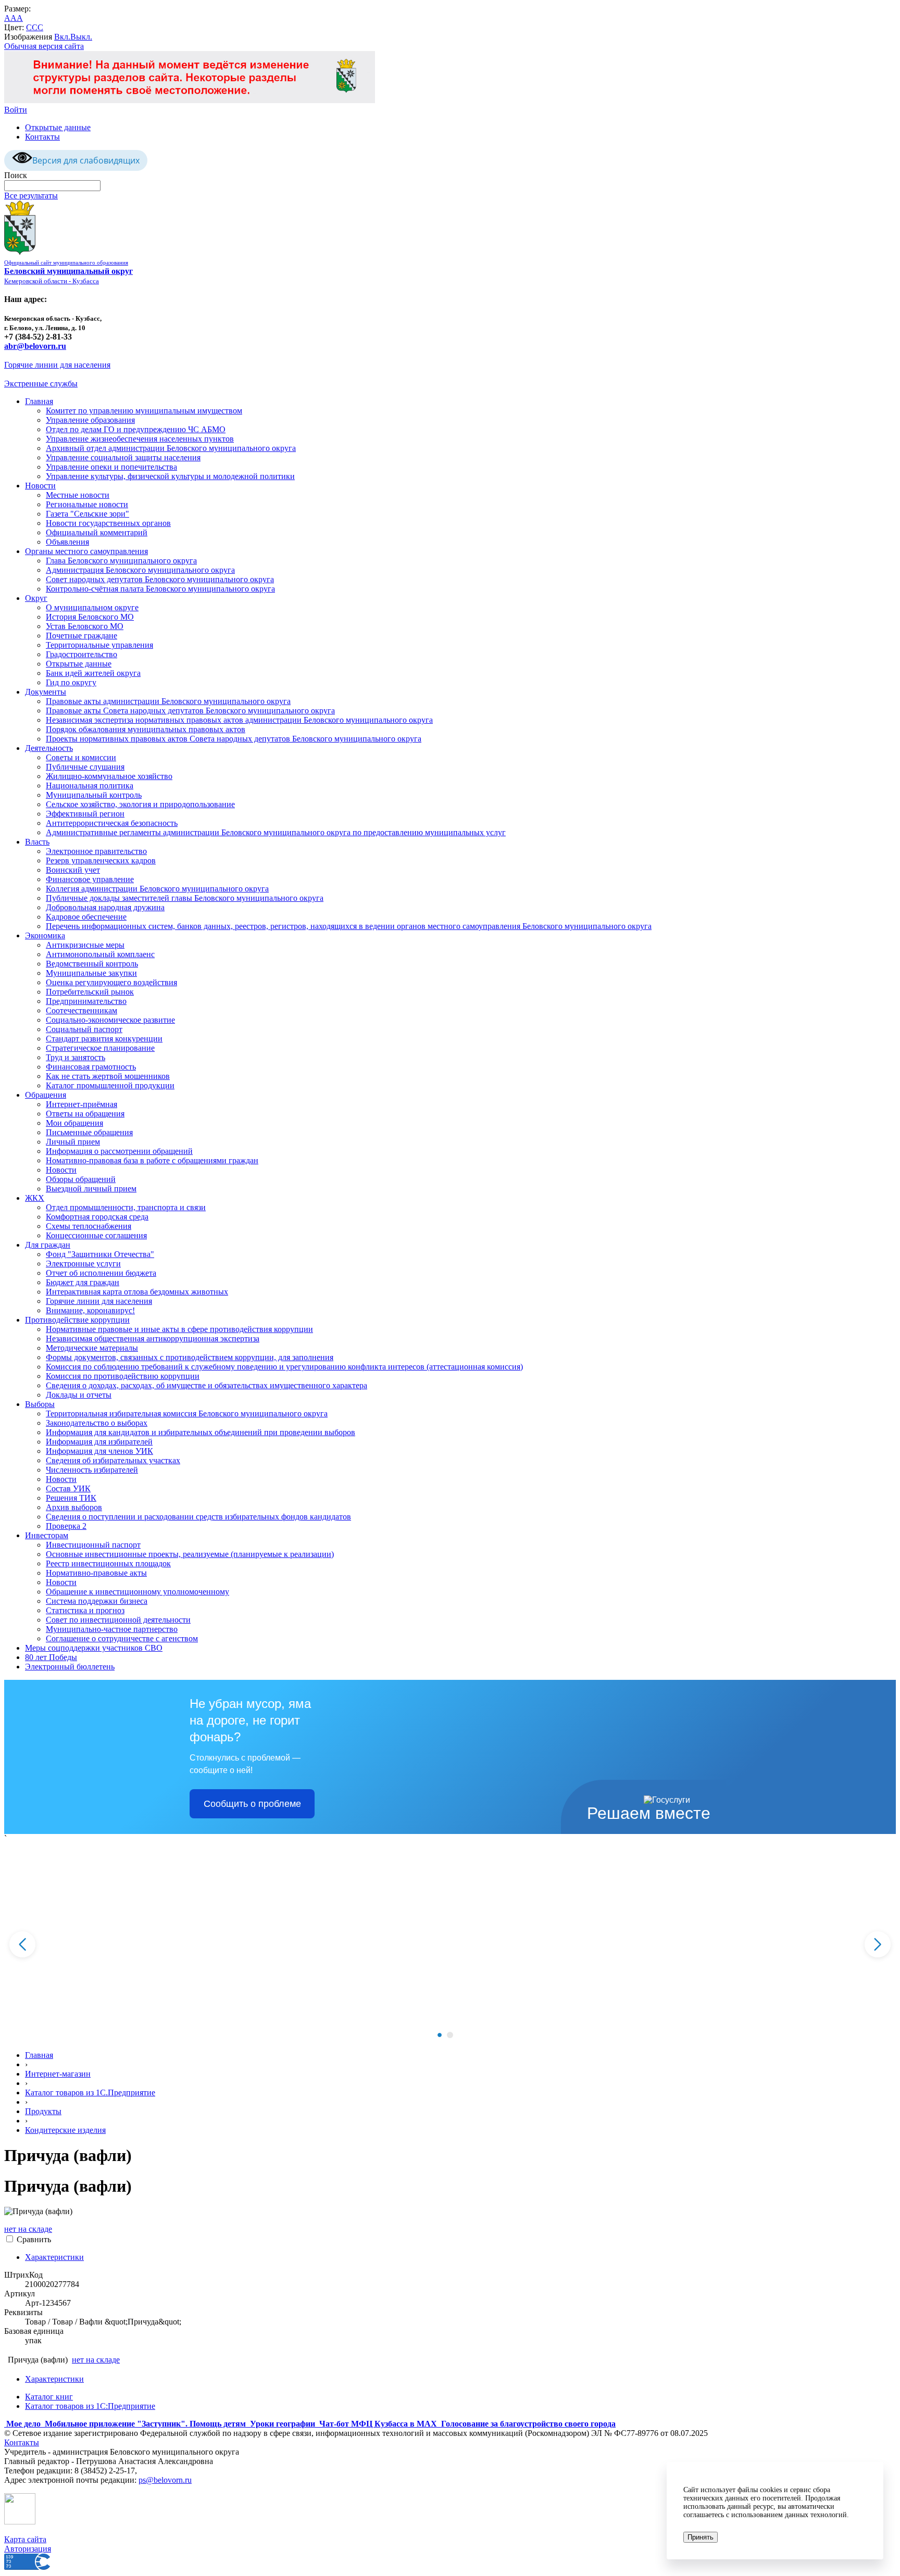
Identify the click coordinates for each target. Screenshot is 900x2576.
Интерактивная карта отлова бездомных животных (137, 1292)
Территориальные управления (99, 645)
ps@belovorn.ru (165, 2480)
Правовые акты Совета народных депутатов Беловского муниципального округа (190, 711)
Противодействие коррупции (77, 1320)
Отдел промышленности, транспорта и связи (126, 1207)
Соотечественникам (82, 1010)
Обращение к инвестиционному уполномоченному (137, 1592)
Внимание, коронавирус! (90, 1310)
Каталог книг (49, 2397)
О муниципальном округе (92, 607)
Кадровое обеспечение (86, 917)
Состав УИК (68, 1488)
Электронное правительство (96, 851)
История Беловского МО (90, 617)
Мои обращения (74, 1123)
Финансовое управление (90, 879)
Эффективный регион (85, 814)
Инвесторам (47, 1535)
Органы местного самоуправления (86, 551)
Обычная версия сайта (44, 46)
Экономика (45, 935)
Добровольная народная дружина (105, 907)
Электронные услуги (83, 1264)
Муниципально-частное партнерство (112, 1629)
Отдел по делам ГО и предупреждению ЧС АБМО (136, 429)
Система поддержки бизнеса (97, 1601)
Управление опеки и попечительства (111, 467)
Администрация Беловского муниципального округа (140, 570)
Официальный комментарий (97, 532)
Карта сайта (25, 2539)
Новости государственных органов (108, 523)
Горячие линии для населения (57, 365)
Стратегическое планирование (100, 1048)
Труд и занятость (76, 1057)
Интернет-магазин (58, 2074)
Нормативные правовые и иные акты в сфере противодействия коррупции (179, 1329)
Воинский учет (73, 870)
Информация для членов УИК (99, 1451)
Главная (39, 401)
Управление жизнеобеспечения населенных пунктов (140, 439)
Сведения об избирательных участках (113, 1460)
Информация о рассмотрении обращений (119, 1151)
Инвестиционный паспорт (93, 1545)
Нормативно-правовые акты (96, 1573)
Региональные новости (87, 504)
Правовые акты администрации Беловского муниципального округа (168, 701)
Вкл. (62, 37)
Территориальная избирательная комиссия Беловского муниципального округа (187, 1413)
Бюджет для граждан (83, 1282)
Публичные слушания (85, 767)
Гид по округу (71, 682)
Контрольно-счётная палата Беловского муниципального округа (160, 589)
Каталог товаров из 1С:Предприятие (90, 2406)
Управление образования (90, 420)
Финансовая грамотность (91, 1067)
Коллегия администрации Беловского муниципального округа (157, 889)
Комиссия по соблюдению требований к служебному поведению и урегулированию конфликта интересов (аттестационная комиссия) (284, 1367)
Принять (701, 2537)
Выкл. (81, 37)
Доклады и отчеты (79, 1395)
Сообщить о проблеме (252, 1804)
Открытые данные (58, 127)
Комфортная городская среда (97, 1217)
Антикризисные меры (85, 945)
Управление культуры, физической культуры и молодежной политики (170, 476)
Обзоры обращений (81, 1179)
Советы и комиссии (81, 757)
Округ (36, 598)
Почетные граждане (82, 636)
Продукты (43, 2111)
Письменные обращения (89, 1132)
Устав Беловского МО (85, 626)
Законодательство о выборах (97, 1423)
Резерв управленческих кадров (101, 860)
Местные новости (78, 495)
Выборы (40, 1404)
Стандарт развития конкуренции (104, 1039)
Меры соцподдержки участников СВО (94, 1648)
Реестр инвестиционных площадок (108, 1563)
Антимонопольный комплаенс (100, 954)
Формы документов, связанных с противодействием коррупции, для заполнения (190, 1357)
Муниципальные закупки (91, 973)
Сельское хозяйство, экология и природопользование (140, 804)
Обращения (46, 1095)
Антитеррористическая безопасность (112, 823)
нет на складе (28, 2229)
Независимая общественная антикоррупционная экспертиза (153, 1339)
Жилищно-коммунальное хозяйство (109, 776)
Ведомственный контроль (92, 964)
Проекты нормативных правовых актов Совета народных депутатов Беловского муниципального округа (234, 739)
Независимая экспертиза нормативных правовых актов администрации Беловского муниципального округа (239, 720)
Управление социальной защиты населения (123, 457)
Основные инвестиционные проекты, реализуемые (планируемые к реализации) (190, 1554)
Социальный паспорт (84, 1029)
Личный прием (73, 1142)
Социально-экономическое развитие (110, 1020)
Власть (37, 842)
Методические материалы (92, 1348)
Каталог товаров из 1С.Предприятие (90, 2093)
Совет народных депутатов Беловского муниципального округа (160, 579)
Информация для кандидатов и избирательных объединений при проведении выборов (201, 1432)
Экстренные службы (41, 384)
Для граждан (48, 1245)
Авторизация (28, 2549)
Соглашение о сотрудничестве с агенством (122, 1638)
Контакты (42, 137)
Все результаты (31, 196)
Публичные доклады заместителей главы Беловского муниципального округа (185, 898)
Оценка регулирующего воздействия (111, 982)
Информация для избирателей (99, 1442)
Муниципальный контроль (94, 795)
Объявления (67, 542)
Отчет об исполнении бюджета (101, 1273)
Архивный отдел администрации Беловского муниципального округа (171, 448)
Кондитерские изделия (65, 2130)
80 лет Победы (51, 1657)
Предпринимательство (86, 1001)
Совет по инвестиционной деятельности (118, 1620)
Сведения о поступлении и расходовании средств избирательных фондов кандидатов (198, 1517)
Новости (40, 486)
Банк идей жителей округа (93, 673)
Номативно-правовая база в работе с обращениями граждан (152, 1160)
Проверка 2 (66, 1526)
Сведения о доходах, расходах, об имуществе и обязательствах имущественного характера (207, 1385)
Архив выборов (74, 1507)
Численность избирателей (92, 1470)
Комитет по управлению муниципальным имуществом (144, 411)
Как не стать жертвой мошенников (108, 1076)
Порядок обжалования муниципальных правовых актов (146, 729)
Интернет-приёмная (82, 1104)
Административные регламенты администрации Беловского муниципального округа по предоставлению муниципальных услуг (276, 832)
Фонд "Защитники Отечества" (100, 1254)
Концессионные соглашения (96, 1235)
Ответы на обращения (85, 1114)
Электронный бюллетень (70, 1667)
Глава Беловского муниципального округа (121, 561)
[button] (440, 2035)
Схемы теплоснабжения (89, 1226)
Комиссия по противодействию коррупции (123, 1376)
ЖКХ (35, 1198)
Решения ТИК (71, 1498)
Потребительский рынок (90, 992)
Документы (46, 692)
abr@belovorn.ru (35, 346)
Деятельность (49, 748)
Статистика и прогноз (85, 1610)
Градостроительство (82, 654)
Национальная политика (90, 786)
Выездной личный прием (91, 1189)
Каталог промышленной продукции (110, 1085)
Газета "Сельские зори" (87, 514)
